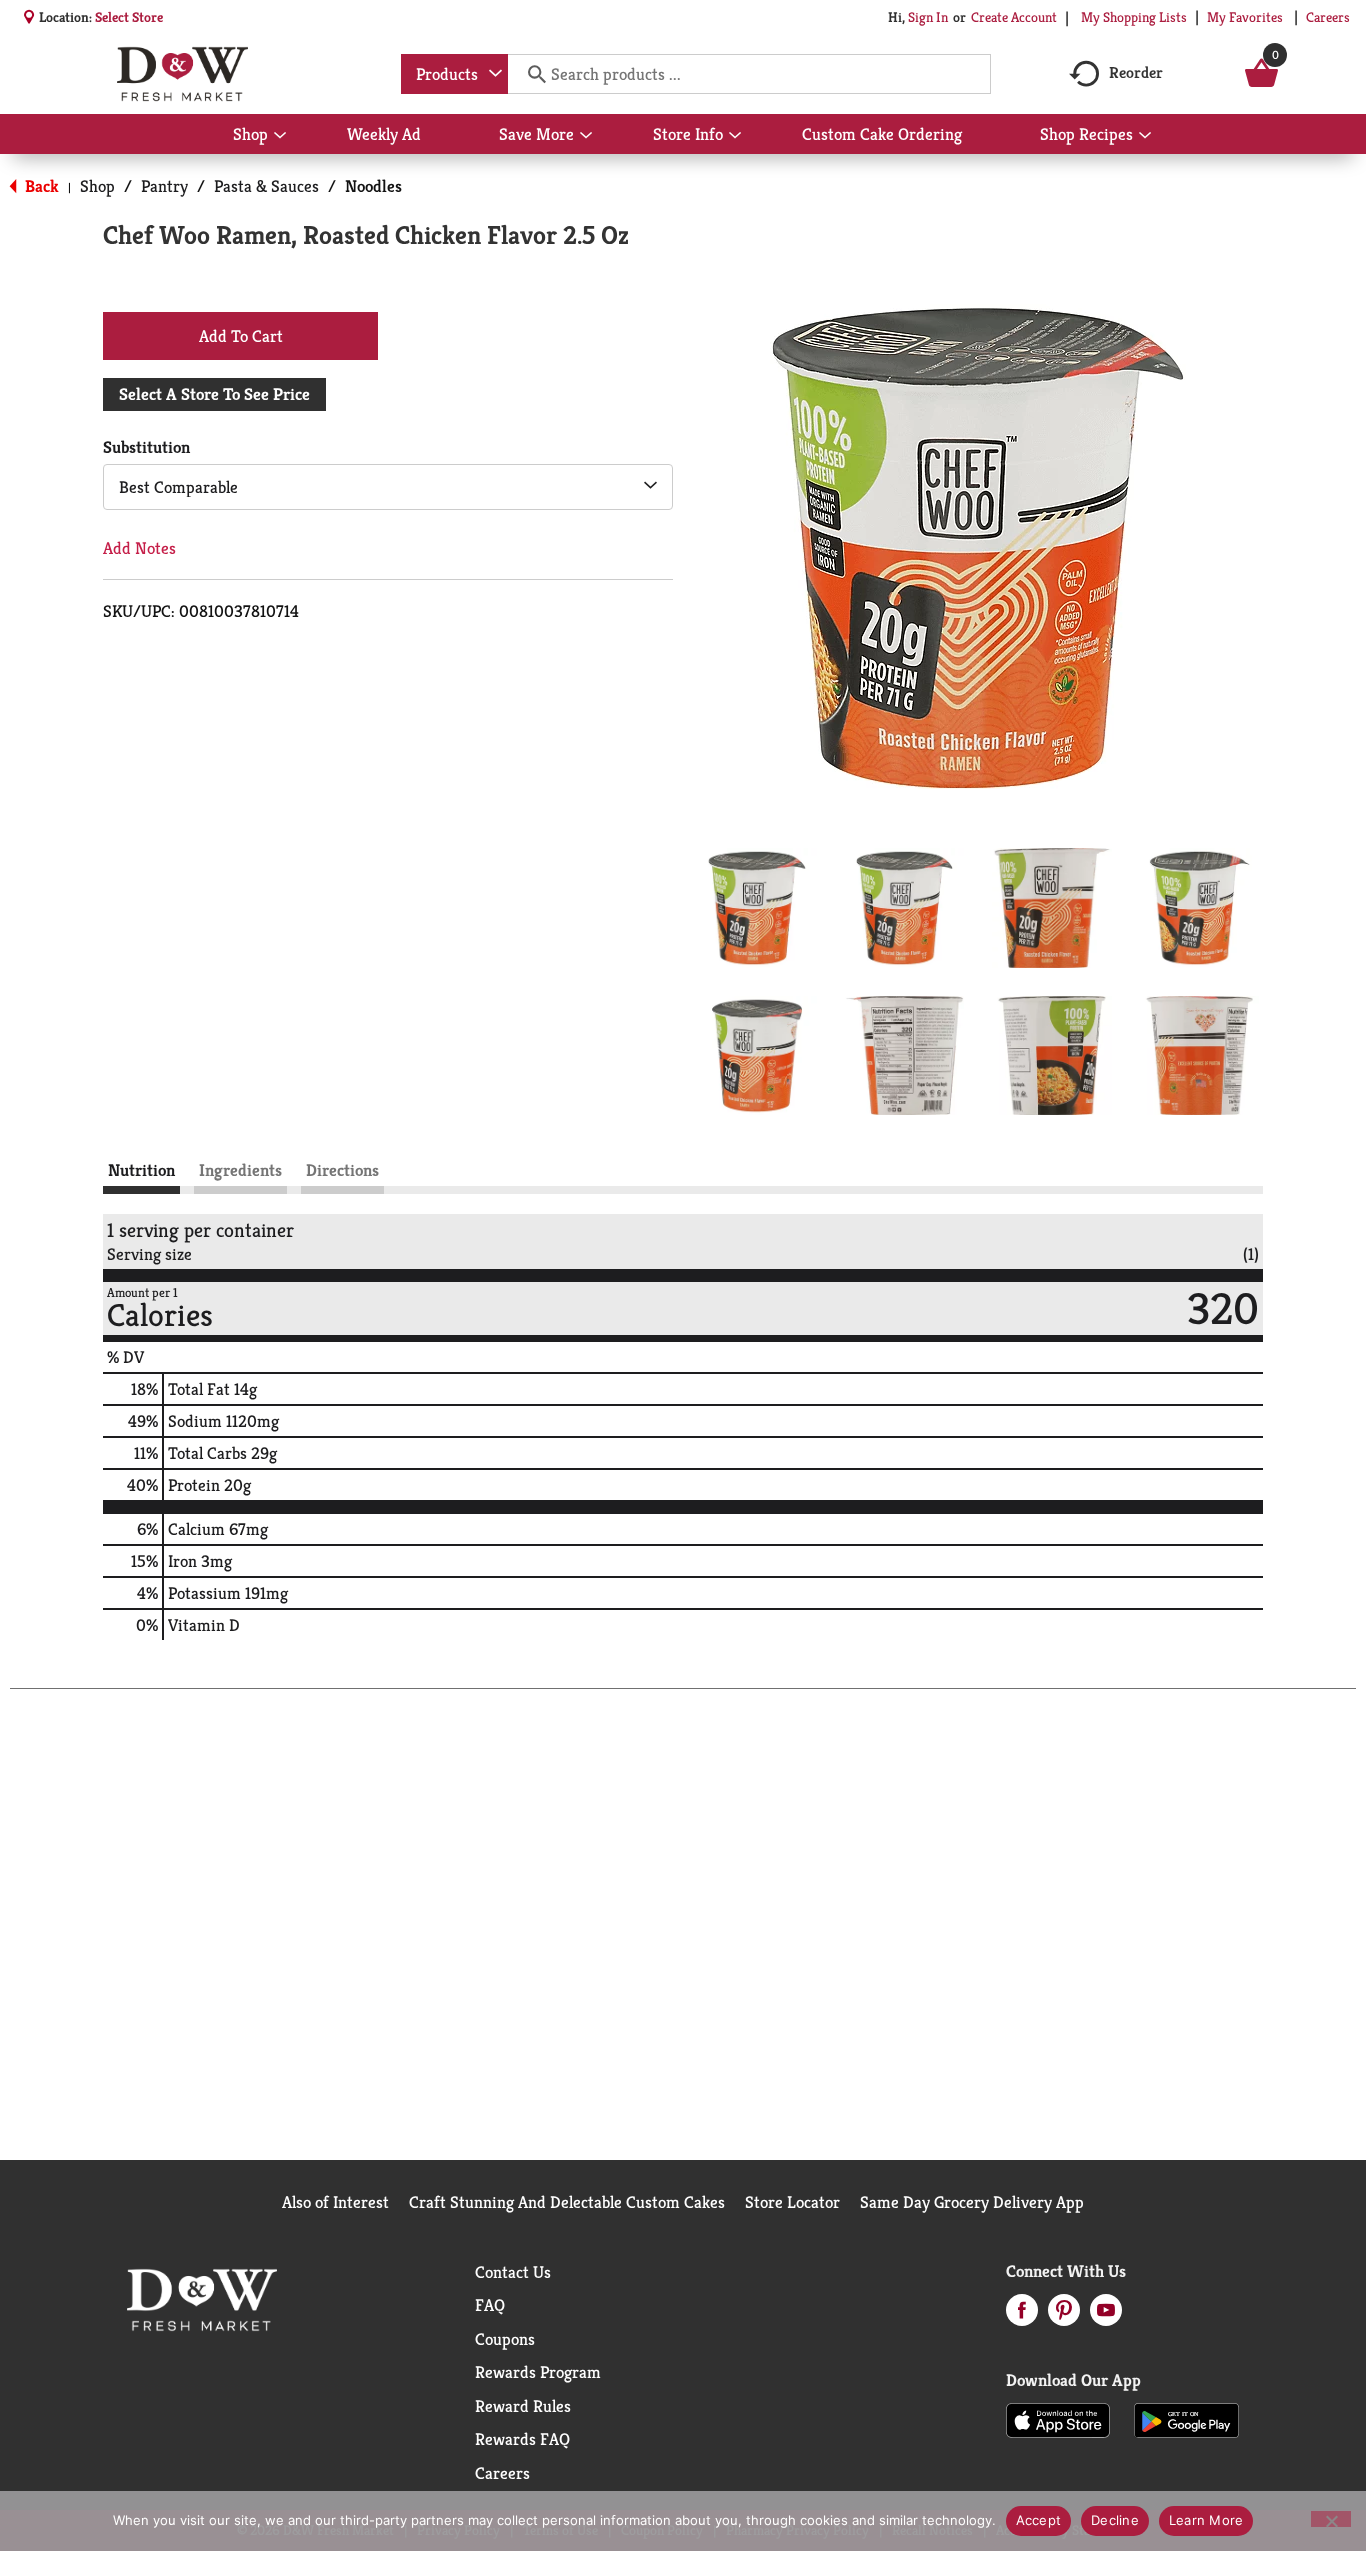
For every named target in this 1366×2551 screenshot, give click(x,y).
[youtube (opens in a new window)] (1106, 2316)
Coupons (505, 2339)
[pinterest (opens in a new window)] (1064, 2316)
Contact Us (513, 2272)
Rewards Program (538, 2372)
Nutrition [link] (141, 1170)
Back (40, 186)
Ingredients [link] (240, 1170)
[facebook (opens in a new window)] (1022, 2316)
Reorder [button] (1136, 72)
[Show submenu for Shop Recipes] (1145, 136)
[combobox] (454, 74)
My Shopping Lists (1134, 17)
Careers (1328, 17)
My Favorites (1245, 17)
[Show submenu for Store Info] (735, 136)
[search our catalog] (530, 74)
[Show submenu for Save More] (586, 136)
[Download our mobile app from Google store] (1186, 2419)
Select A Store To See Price (214, 394)
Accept (1039, 2520)
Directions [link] (342, 1170)
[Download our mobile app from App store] (1058, 2419)
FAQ (490, 2305)
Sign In (928, 17)
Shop (97, 186)
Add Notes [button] (139, 548)
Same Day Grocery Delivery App (972, 2202)
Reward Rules (523, 2406)
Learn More (1206, 2520)
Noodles (373, 186)
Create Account (1014, 17)
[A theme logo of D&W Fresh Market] (182, 74)
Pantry (164, 186)
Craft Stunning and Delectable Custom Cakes (567, 2202)
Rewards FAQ (522, 2439)
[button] (757, 908)
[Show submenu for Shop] (280, 136)
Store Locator (792, 2202)
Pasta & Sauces (266, 186)
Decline (1115, 2520)
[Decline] (1331, 2519)
